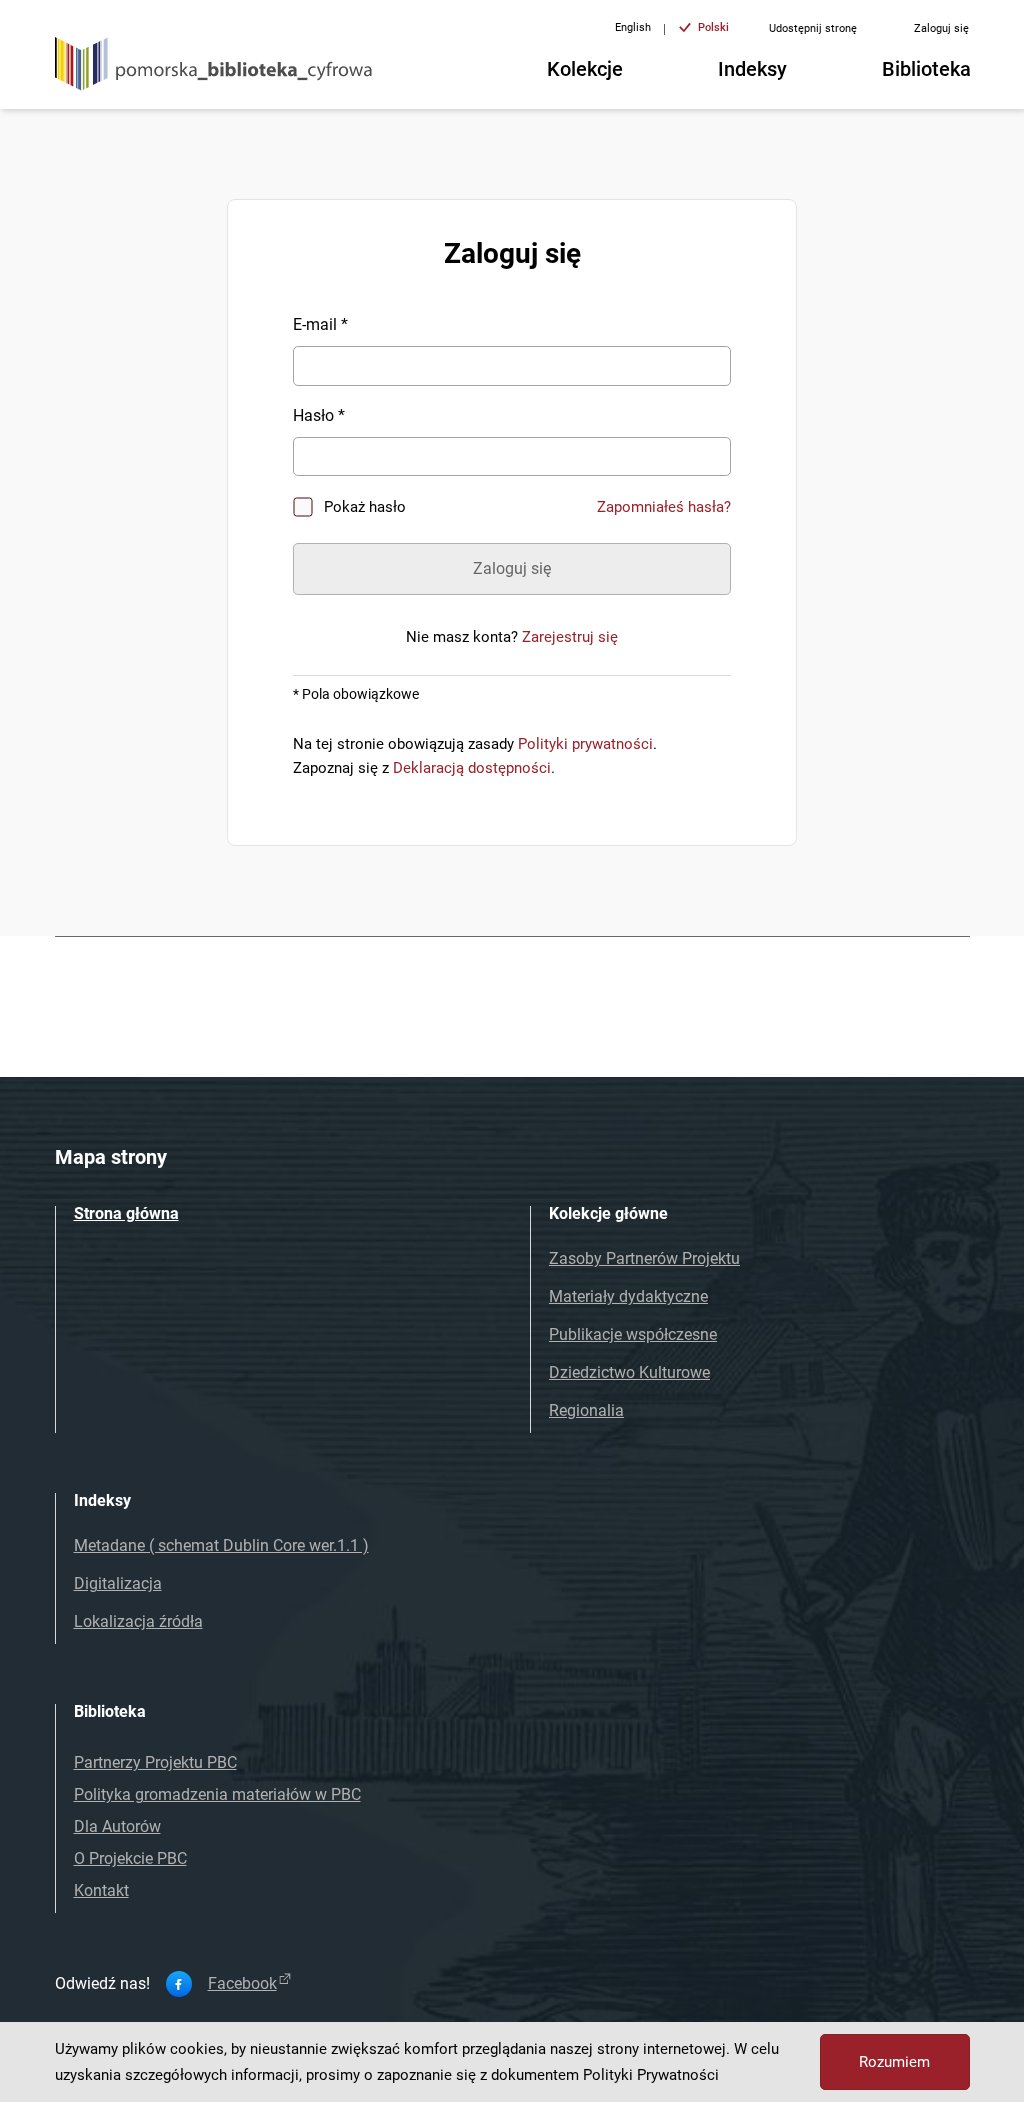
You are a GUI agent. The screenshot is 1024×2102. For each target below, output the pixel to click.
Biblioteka (926, 69)
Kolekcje (585, 69)
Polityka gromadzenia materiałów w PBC (217, 1794)
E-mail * (320, 324)
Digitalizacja (118, 1583)
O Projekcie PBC (130, 1858)
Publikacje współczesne (633, 1334)
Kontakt (101, 1890)
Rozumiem (894, 2062)
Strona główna (126, 1213)
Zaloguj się (941, 28)
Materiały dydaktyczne (628, 1296)
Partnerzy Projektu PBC (155, 1762)
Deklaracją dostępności (472, 768)
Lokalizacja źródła (138, 1621)
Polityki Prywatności (651, 2075)
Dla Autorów (117, 1826)
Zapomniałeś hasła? (664, 507)
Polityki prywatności (585, 744)
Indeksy (752, 69)
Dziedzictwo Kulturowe (629, 1372)
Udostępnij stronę (813, 28)
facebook (242, 1984)
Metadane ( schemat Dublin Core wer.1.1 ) (221, 1545)
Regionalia (586, 1410)
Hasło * (319, 415)
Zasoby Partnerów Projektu (644, 1258)
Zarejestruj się (570, 637)
